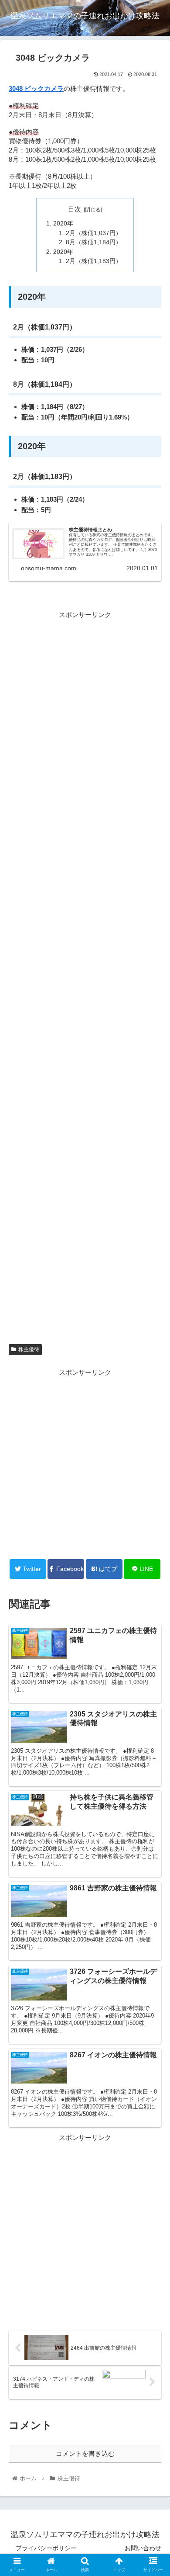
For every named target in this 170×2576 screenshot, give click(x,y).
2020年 (63, 224)
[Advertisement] (85, 978)
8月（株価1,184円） (94, 242)
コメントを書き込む (85, 2453)
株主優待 (29, 1349)
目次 (75, 209)
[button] (153, 1437)
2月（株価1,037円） (94, 233)
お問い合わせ (143, 2548)
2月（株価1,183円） (94, 261)
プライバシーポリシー (46, 2548)
